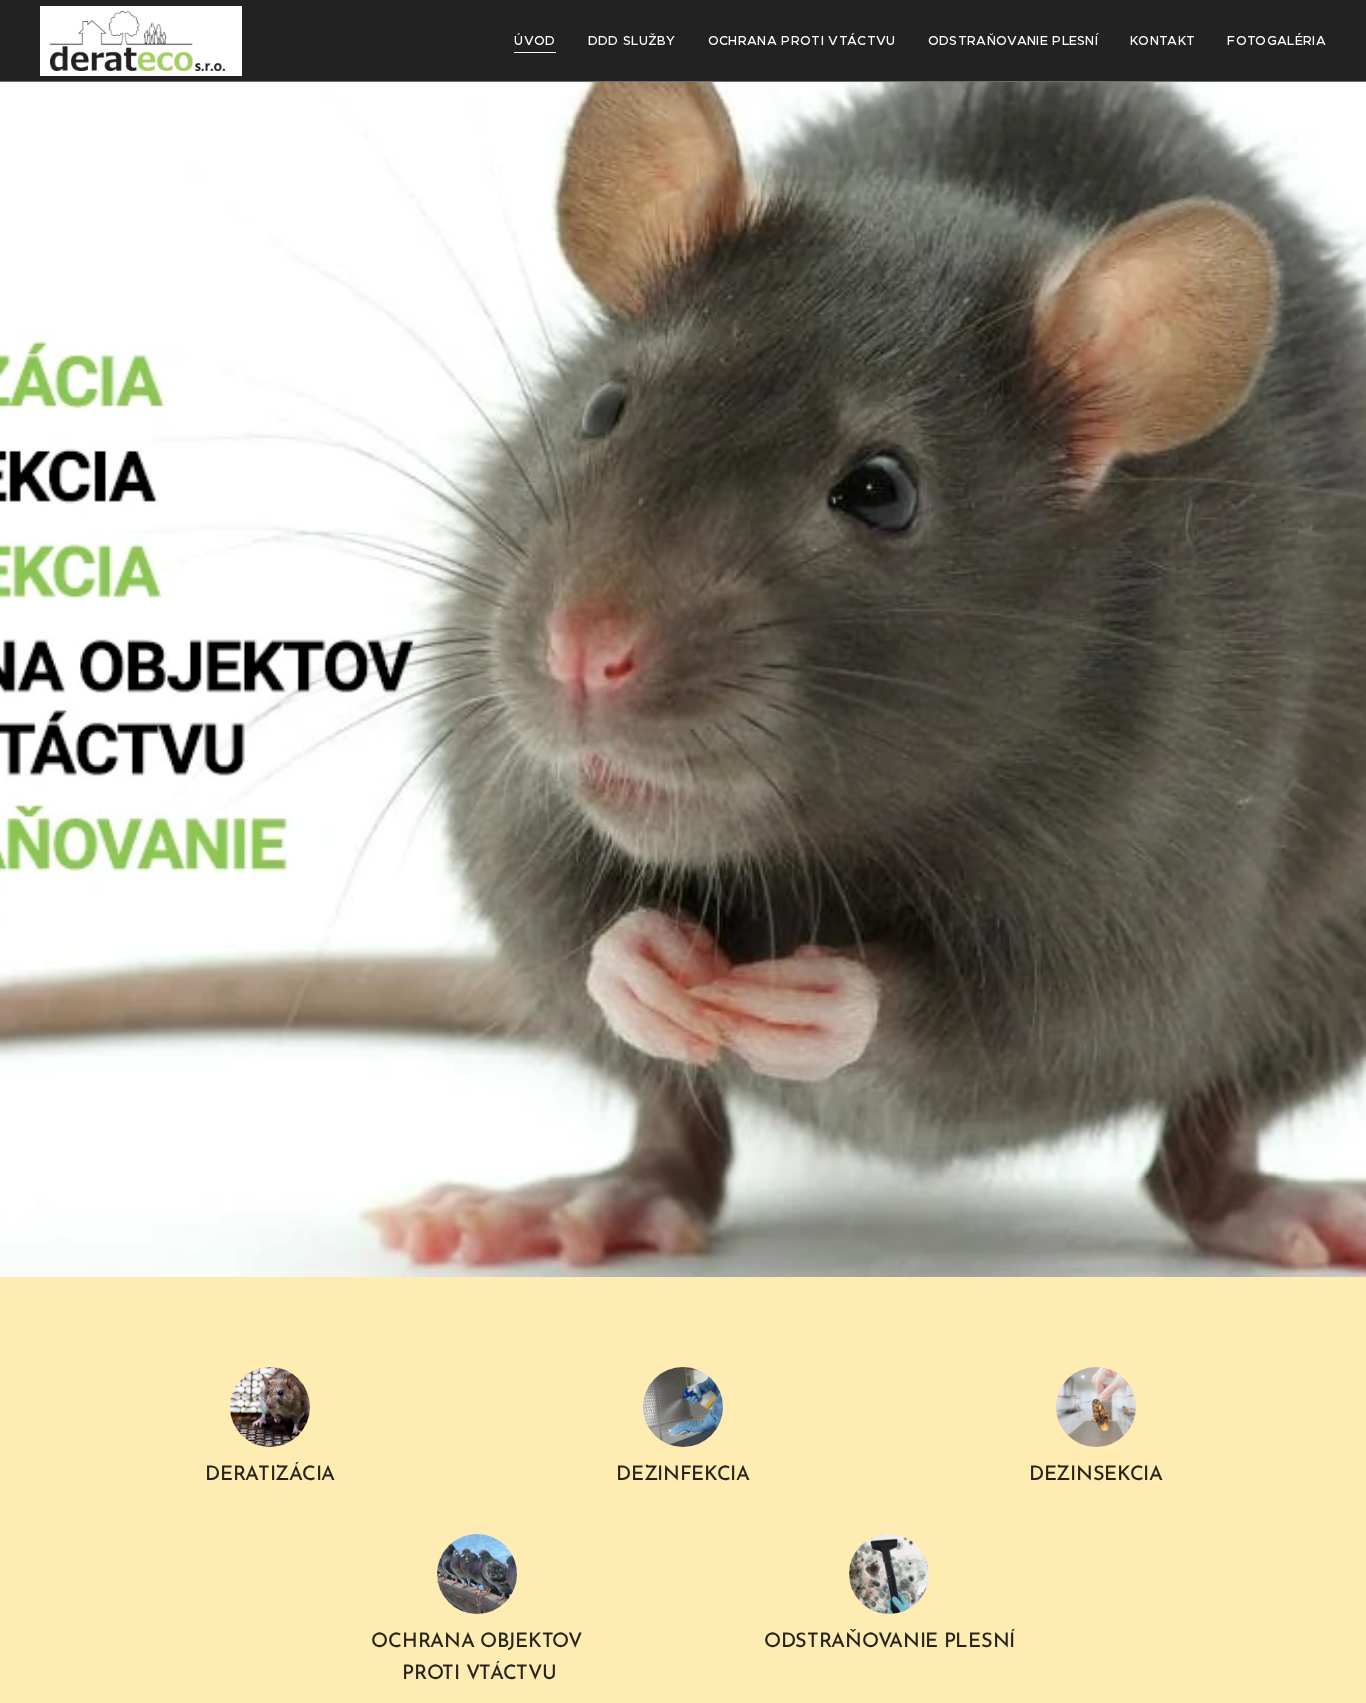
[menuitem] (540, 41)
